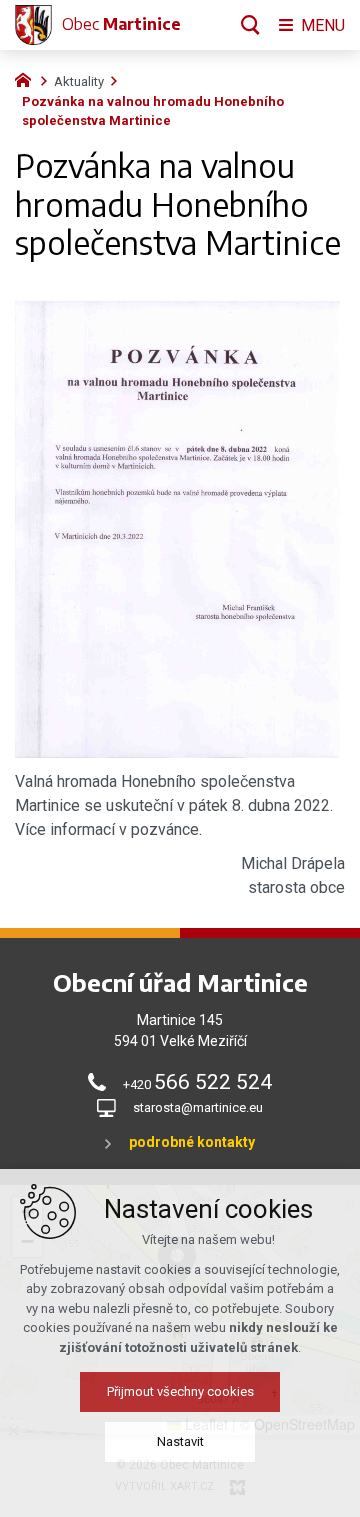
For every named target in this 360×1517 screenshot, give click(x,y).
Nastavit (180, 1441)
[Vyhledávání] (250, 25)
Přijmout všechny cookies (180, 1391)
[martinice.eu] (28, 78)
